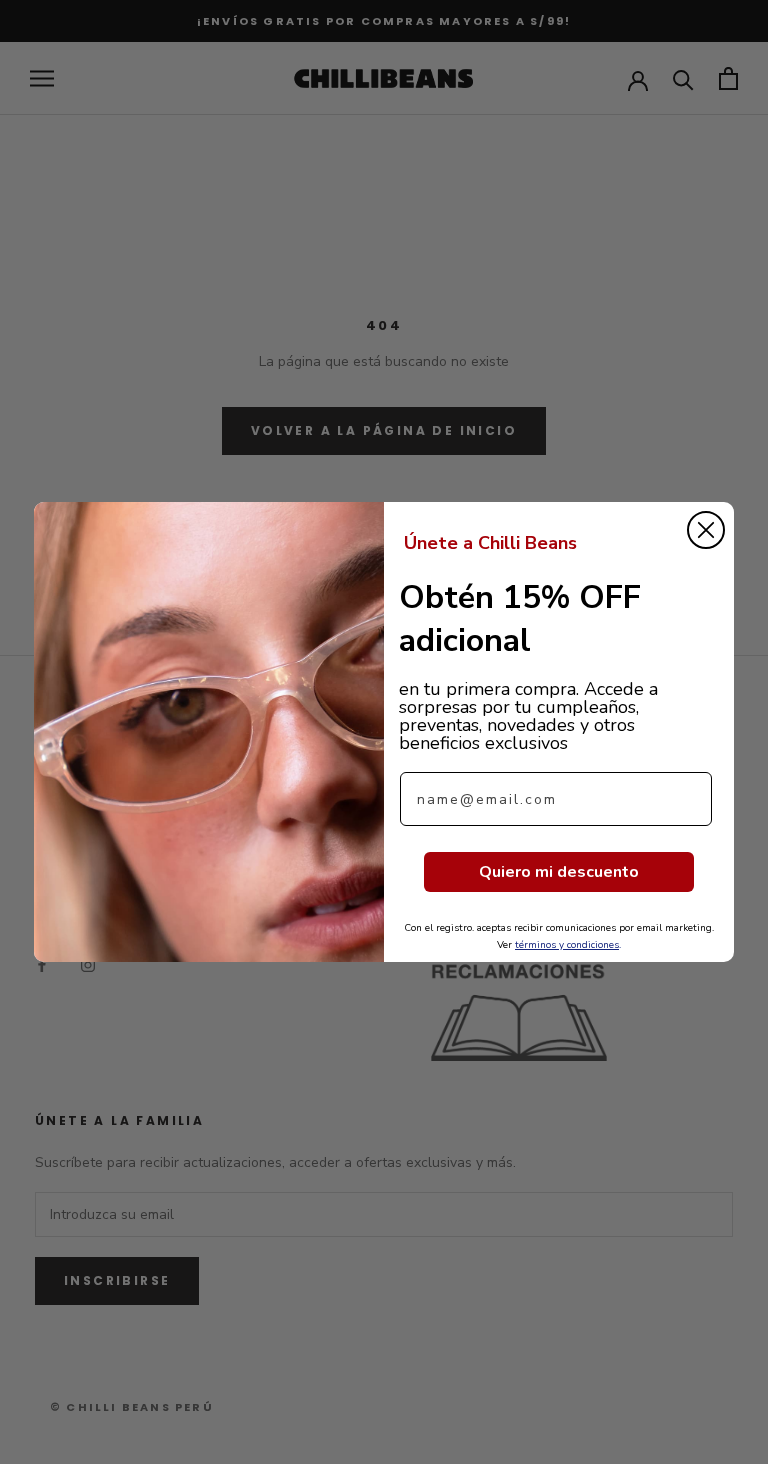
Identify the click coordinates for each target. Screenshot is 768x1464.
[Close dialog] (706, 530)
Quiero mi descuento (559, 872)
